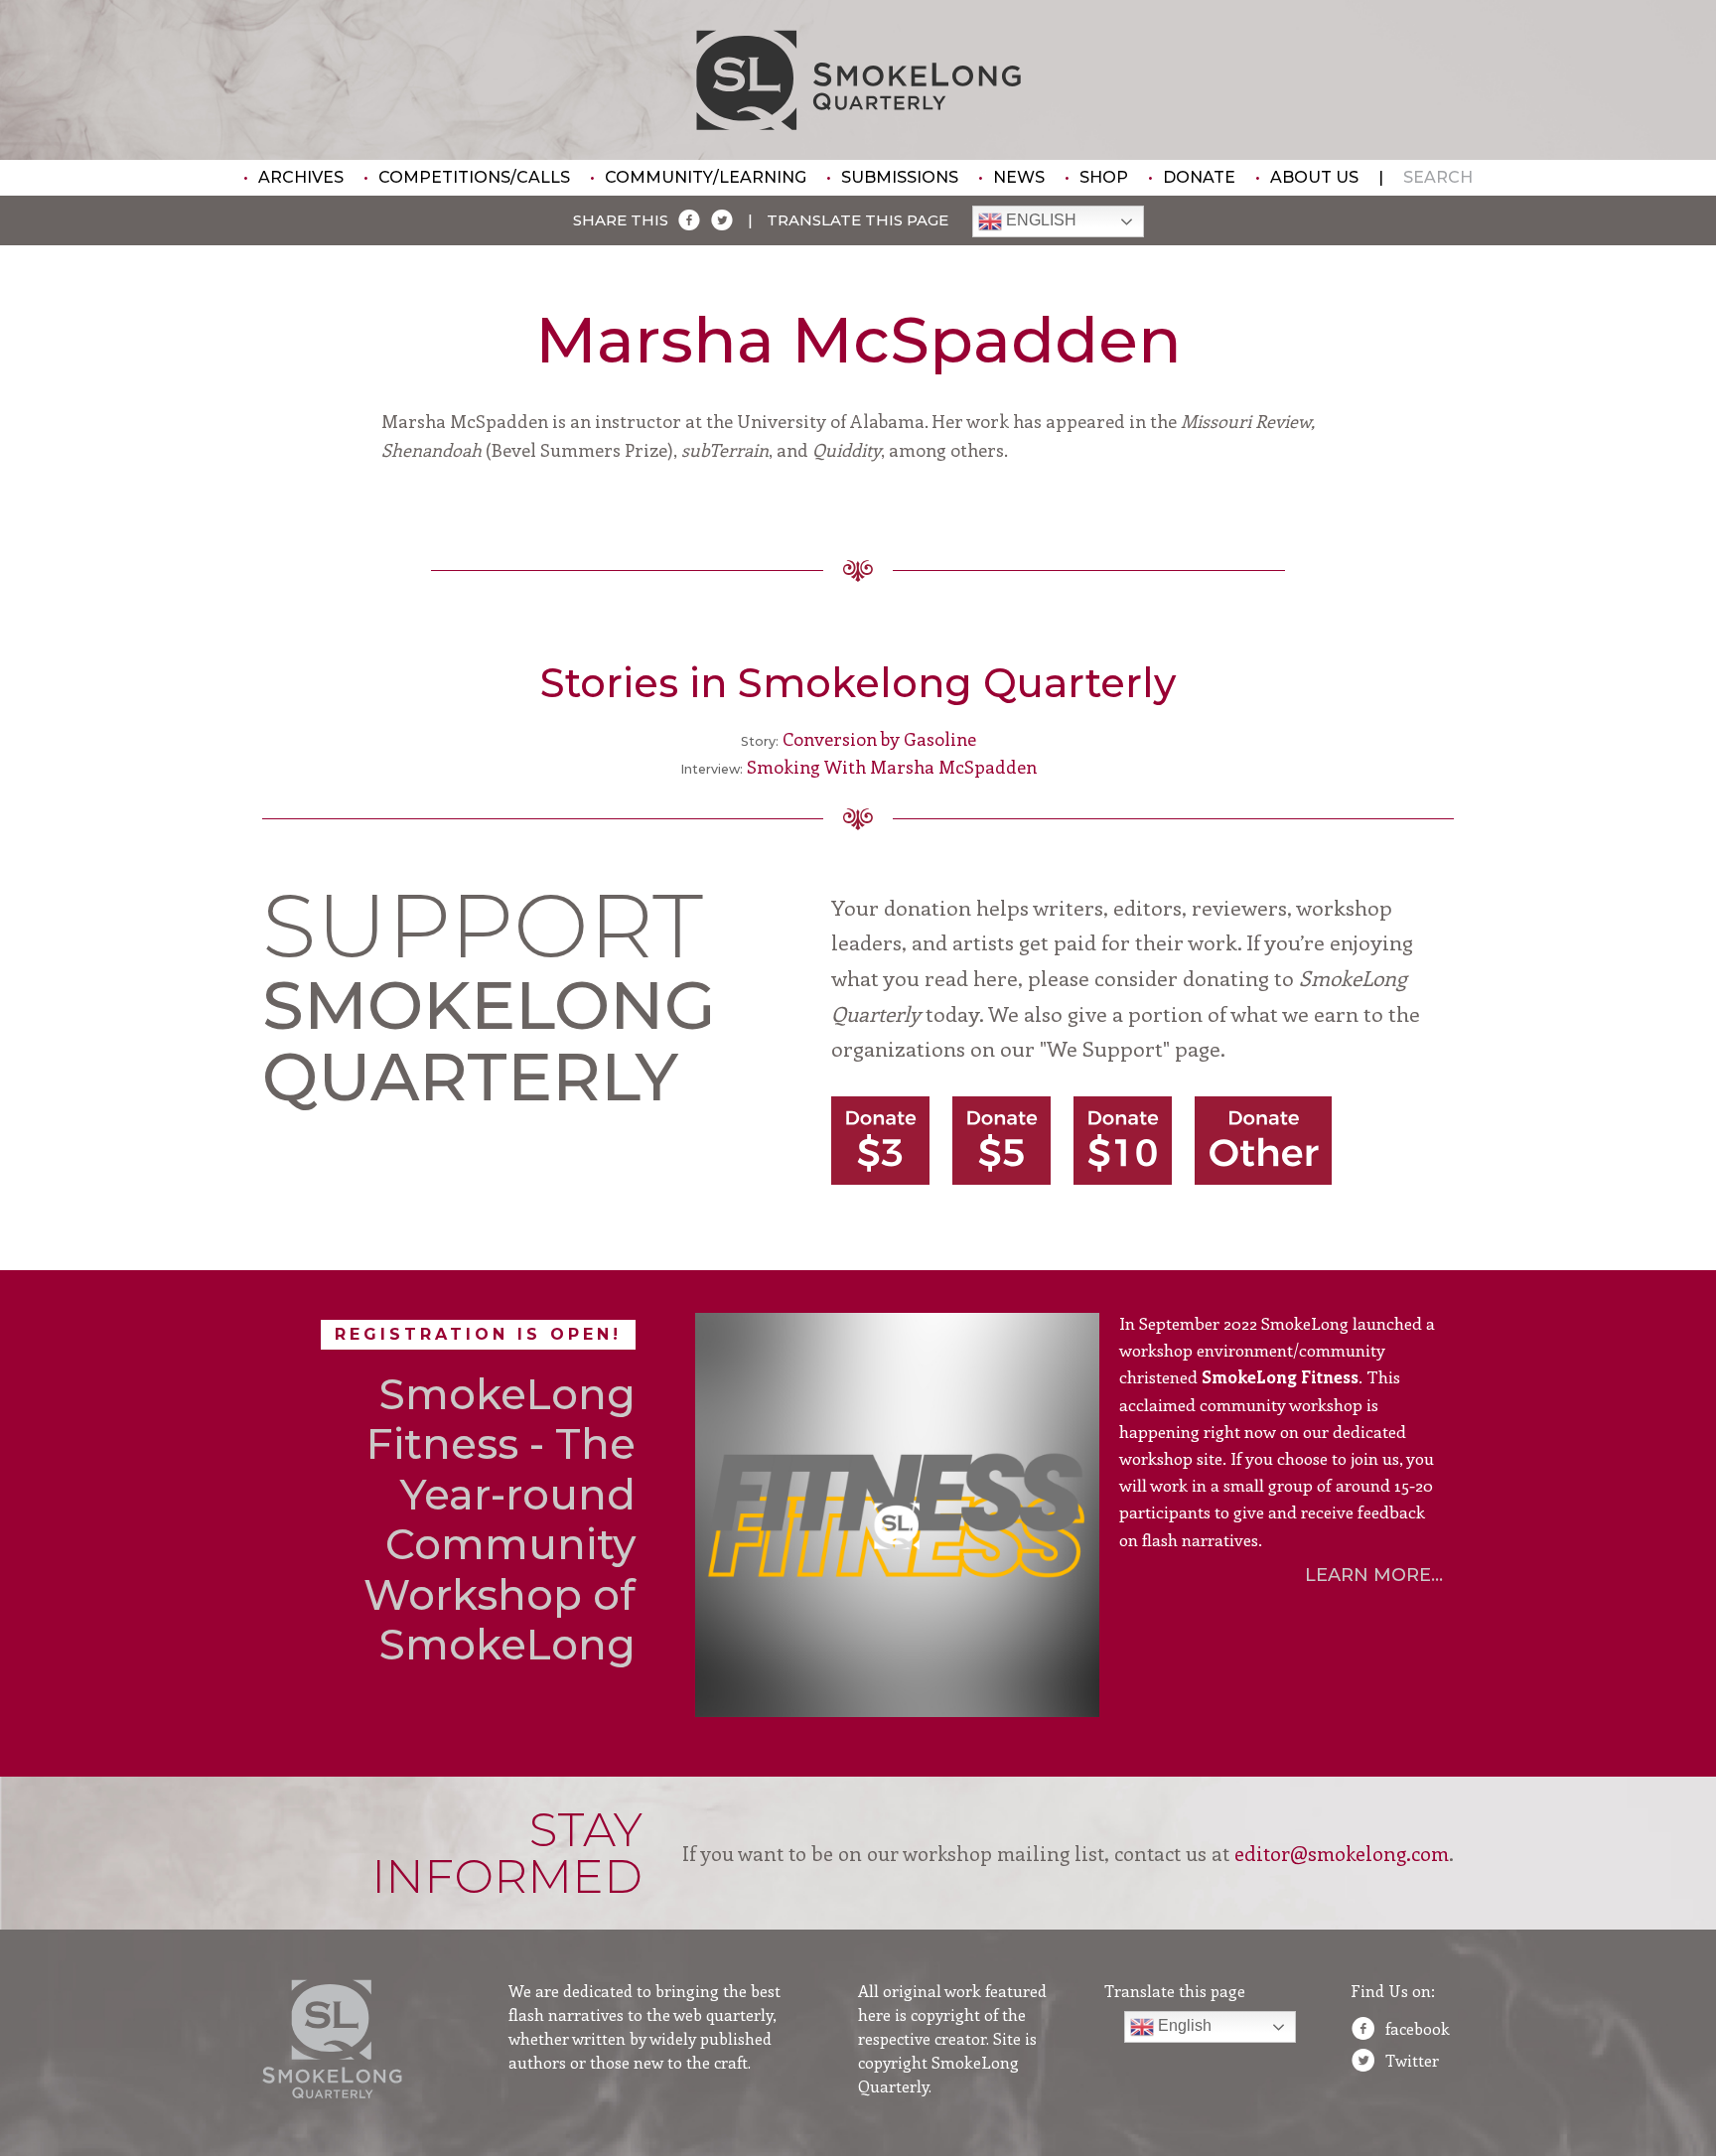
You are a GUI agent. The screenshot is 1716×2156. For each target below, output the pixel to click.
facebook (1418, 2028)
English (1039, 221)
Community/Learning (706, 177)
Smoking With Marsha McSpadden (892, 767)
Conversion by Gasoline (879, 739)
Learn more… (1374, 1575)
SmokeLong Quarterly (858, 80)
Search (1438, 177)
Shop (1104, 177)
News (1019, 177)
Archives (301, 177)
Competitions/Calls (474, 177)
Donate (1199, 177)
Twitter (1412, 2060)
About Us (1314, 177)
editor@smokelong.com (1342, 1853)
